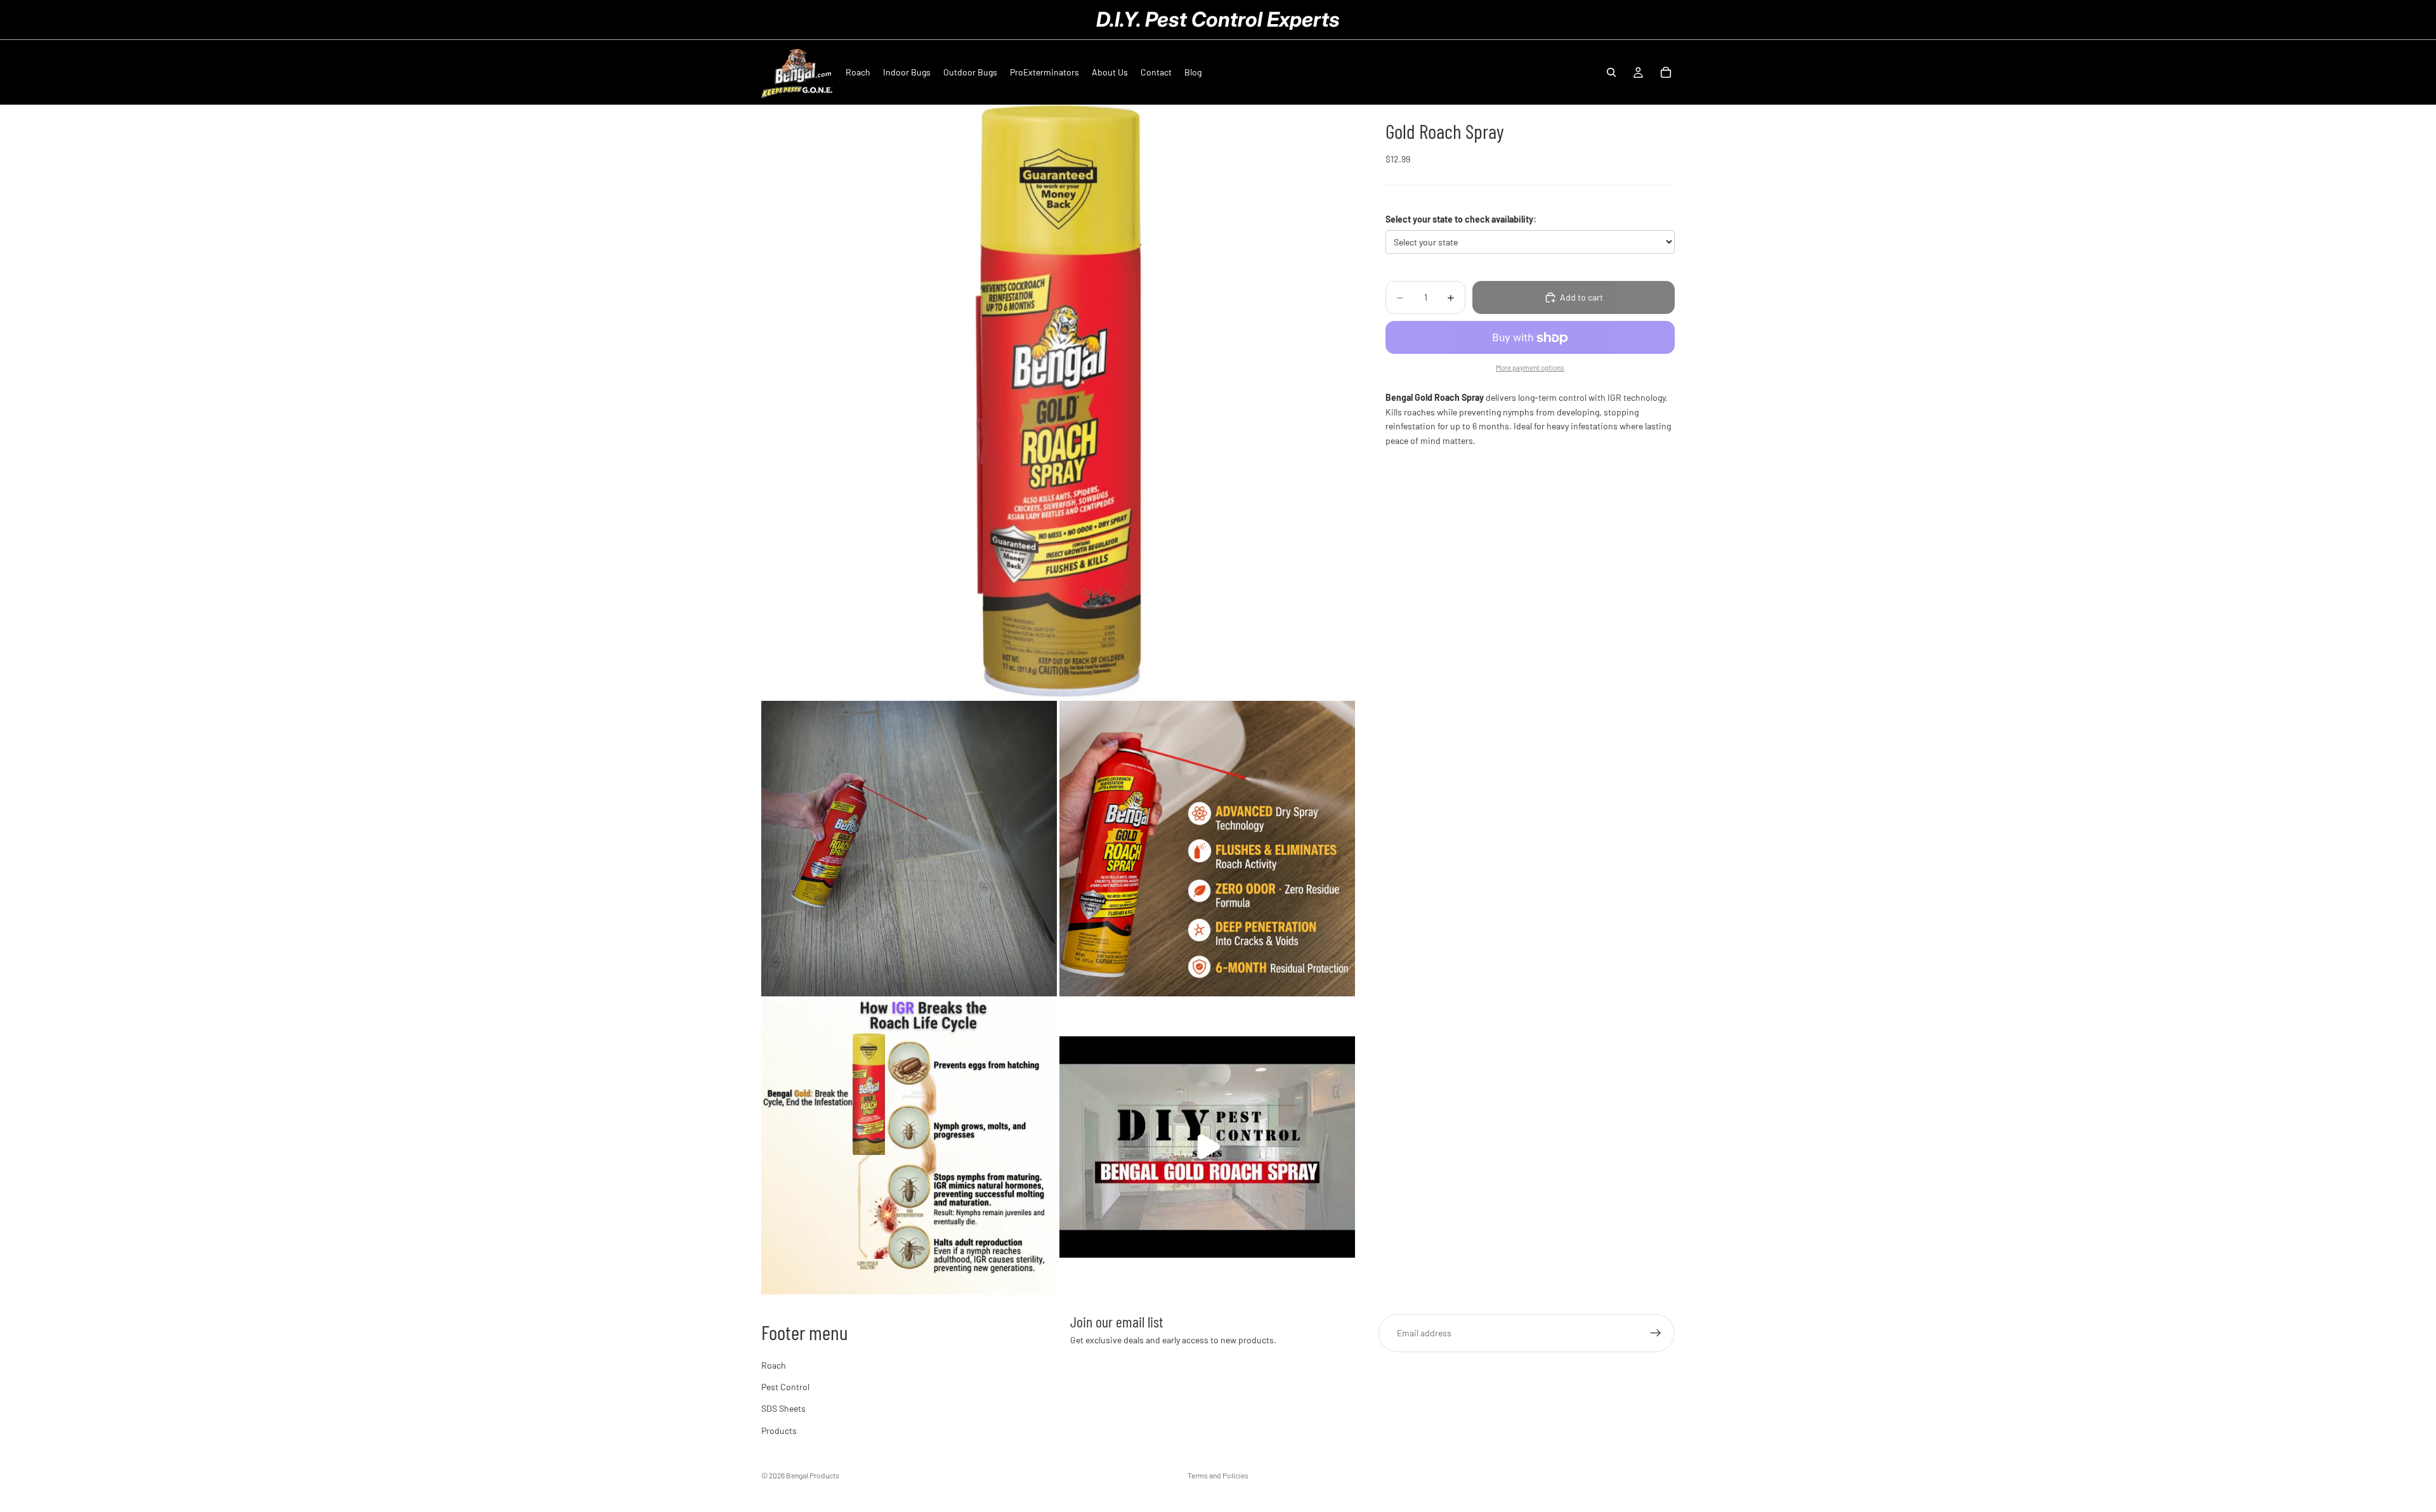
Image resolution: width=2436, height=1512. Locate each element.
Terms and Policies (1218, 1475)
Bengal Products (813, 1475)
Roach (774, 1365)
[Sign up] (1656, 1333)
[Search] (1611, 72)
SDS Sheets (783, 1408)
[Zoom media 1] (1058, 401)
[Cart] (1666, 72)
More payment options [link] (1530, 367)
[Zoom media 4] (909, 1147)
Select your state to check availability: (1461, 219)
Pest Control (785, 1387)
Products (779, 1430)
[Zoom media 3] (1207, 849)
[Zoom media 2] (909, 849)
